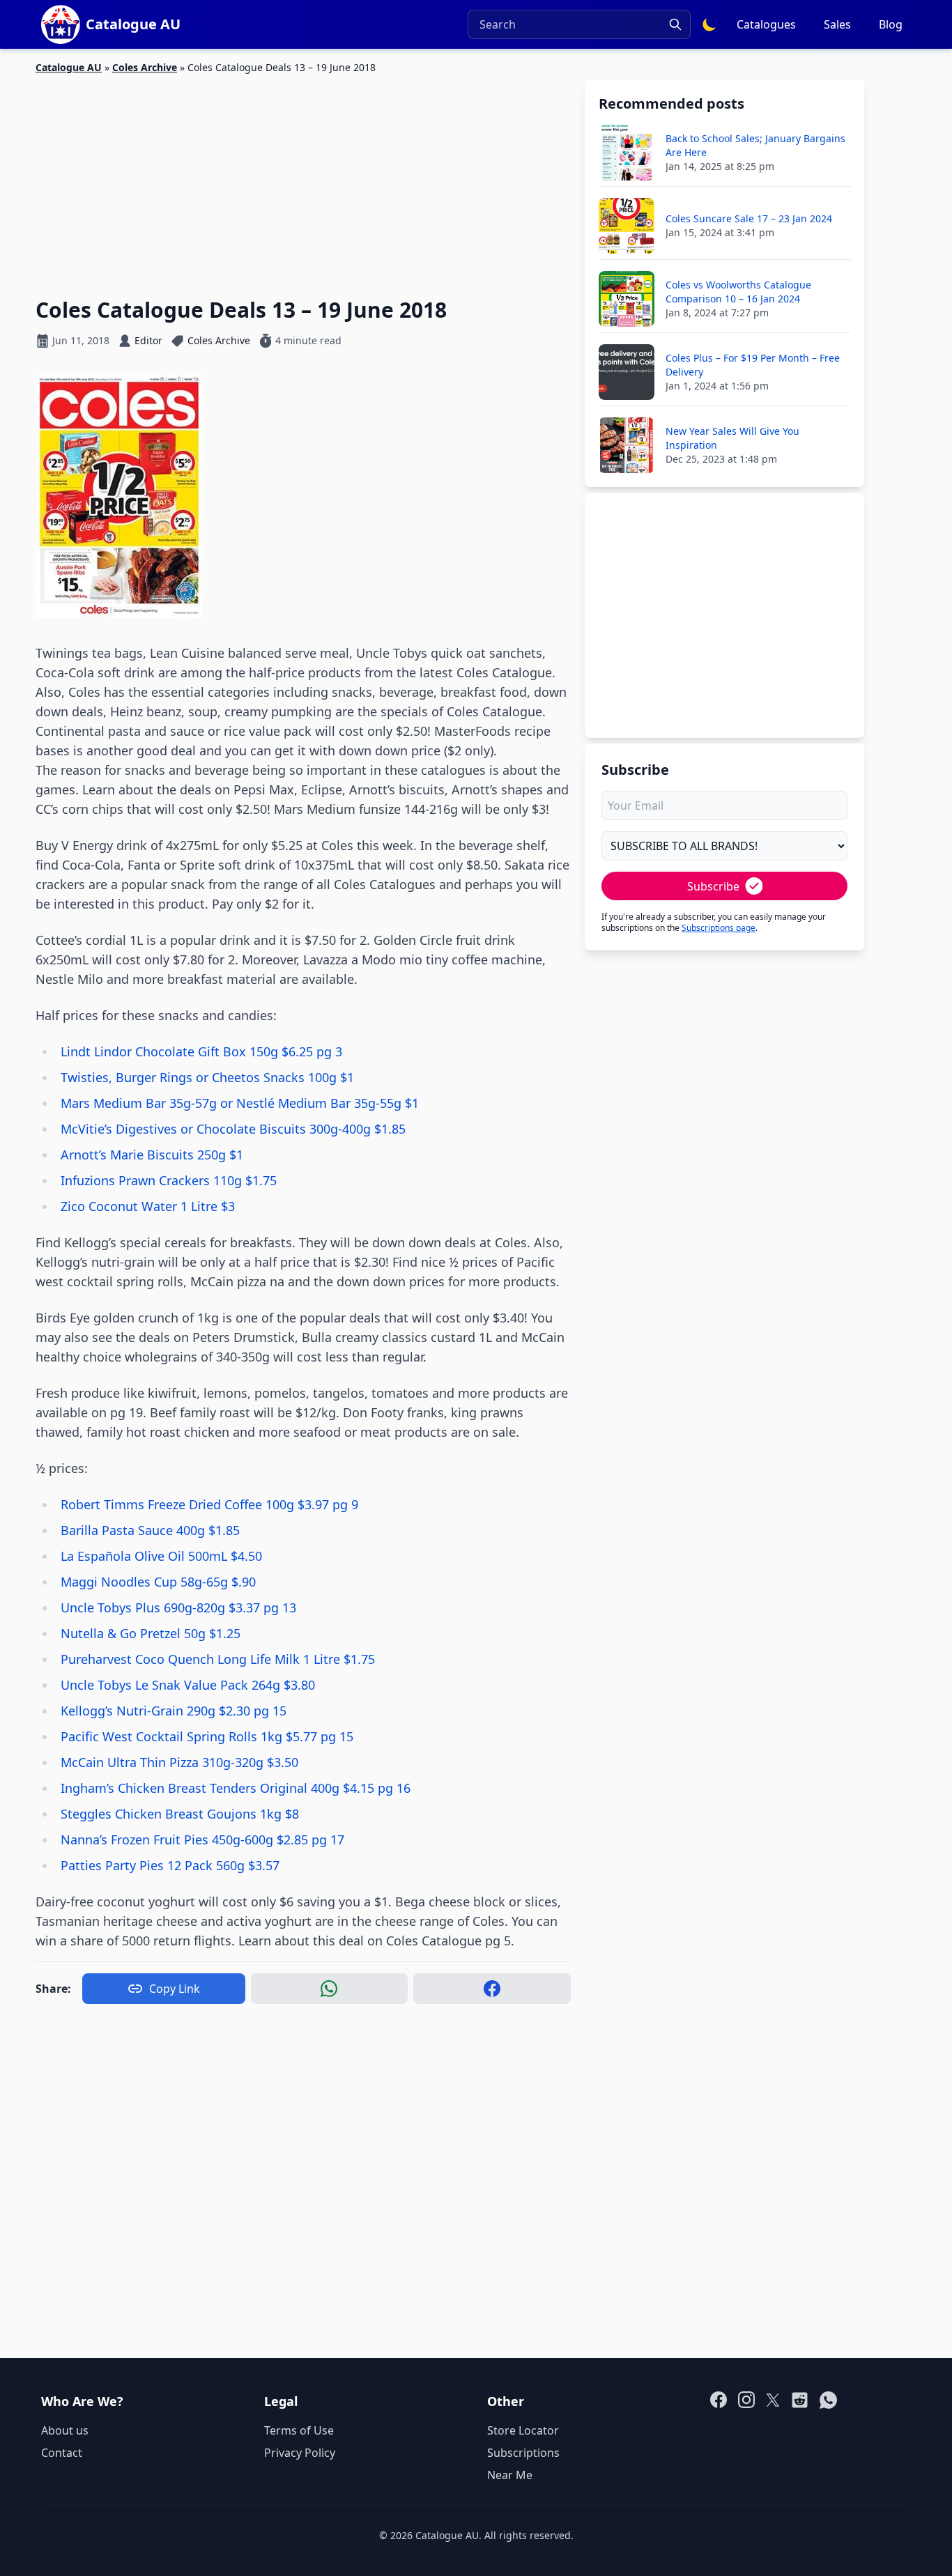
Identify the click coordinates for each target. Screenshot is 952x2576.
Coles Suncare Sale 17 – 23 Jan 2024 (749, 218)
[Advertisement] (303, 178)
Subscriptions (523, 2453)
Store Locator (523, 2430)
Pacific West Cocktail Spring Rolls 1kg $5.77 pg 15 (207, 1736)
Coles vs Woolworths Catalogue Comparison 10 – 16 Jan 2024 (738, 292)
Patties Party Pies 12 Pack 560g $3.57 (170, 1865)
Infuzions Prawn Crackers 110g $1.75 (169, 1180)
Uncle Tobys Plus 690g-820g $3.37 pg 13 (178, 1607)
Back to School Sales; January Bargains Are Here (755, 145)
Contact (62, 2453)
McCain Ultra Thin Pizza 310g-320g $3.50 (179, 1762)
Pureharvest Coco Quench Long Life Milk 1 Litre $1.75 (218, 1659)
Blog (891, 24)
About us (65, 2430)
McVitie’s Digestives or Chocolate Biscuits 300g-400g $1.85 (233, 1129)
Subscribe (713, 886)
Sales (837, 24)
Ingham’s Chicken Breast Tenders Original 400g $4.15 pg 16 (236, 1788)
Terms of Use (299, 2430)
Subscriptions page (719, 928)
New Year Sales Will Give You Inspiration (732, 438)
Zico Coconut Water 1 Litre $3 (148, 1206)
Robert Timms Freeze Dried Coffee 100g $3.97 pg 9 (209, 1504)
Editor (148, 340)
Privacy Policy (300, 2453)
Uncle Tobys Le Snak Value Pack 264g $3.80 (188, 1685)
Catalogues (766, 24)
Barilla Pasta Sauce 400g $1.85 (150, 1530)
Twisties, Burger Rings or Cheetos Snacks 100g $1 (207, 1077)
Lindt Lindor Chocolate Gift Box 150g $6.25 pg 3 (201, 1051)
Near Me (510, 2475)
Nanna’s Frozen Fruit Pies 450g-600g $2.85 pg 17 (202, 1840)
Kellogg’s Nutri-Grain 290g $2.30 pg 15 (174, 1711)
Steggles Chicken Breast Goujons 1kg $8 (180, 1814)
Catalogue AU (69, 67)
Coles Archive (145, 67)
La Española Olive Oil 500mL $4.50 (161, 1556)
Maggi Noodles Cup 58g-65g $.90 (158, 1582)
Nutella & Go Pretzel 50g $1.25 (151, 1633)
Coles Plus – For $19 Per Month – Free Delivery (753, 365)
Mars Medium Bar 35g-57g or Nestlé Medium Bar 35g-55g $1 (240, 1103)
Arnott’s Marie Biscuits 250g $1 (152, 1155)
